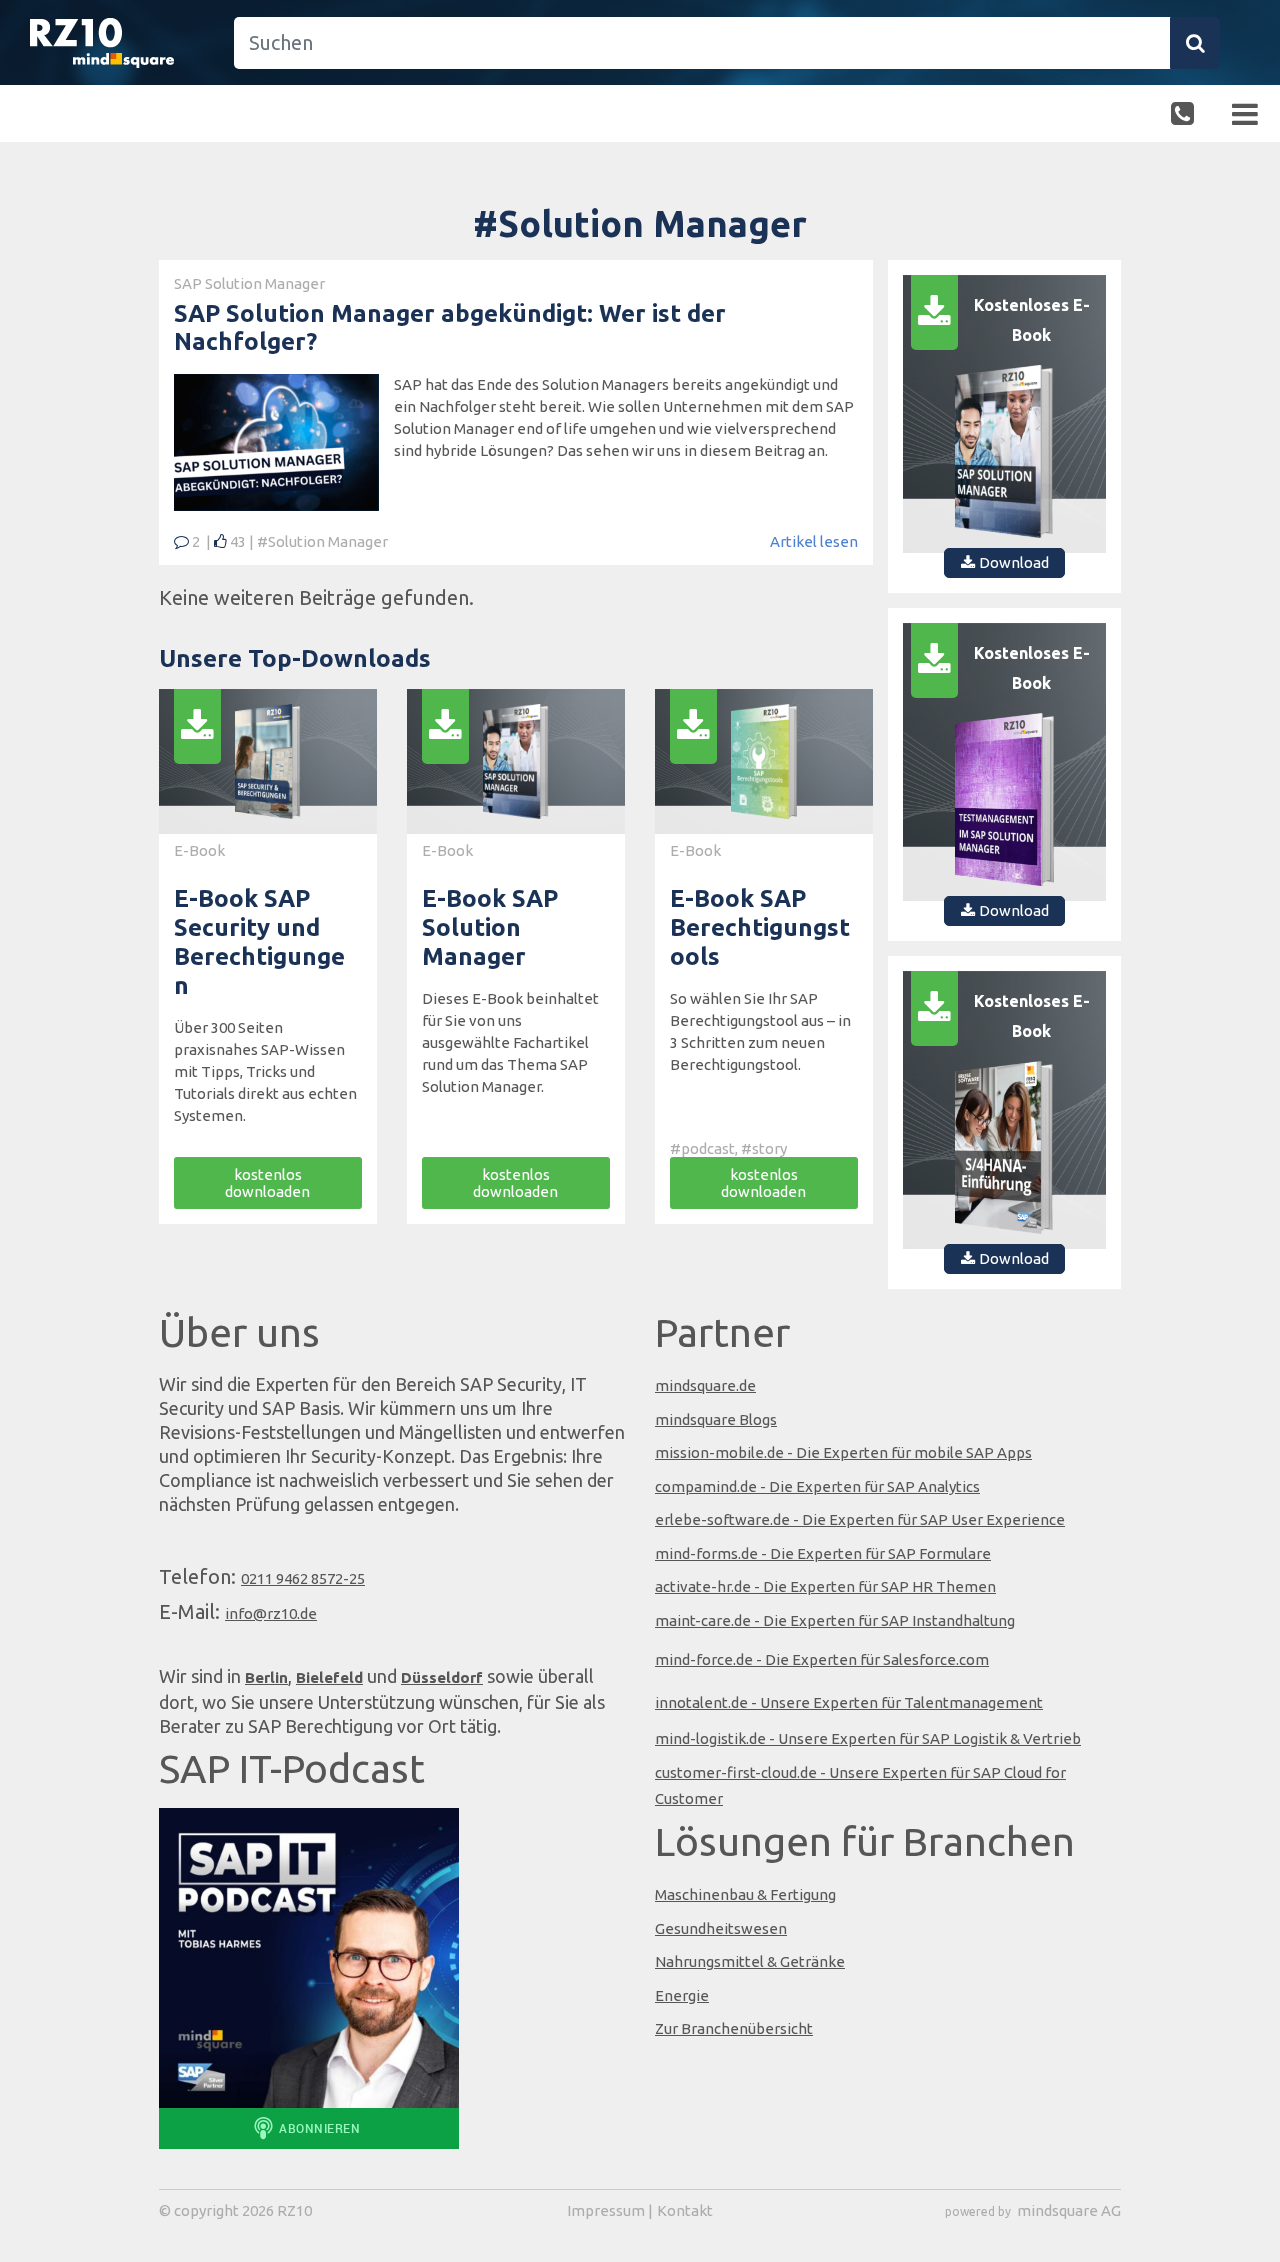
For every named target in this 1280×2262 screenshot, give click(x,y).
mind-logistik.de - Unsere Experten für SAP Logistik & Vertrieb (868, 1738)
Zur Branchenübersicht (734, 2028)
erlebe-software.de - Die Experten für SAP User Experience (860, 1519)
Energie (682, 1995)
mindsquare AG (1069, 2210)
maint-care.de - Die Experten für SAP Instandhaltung (835, 1620)
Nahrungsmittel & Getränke (750, 1961)
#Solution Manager (322, 541)
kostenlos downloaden (267, 1183)
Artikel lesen (814, 541)
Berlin (266, 1677)
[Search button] (1195, 43)
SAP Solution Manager (249, 283)
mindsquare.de (705, 1385)
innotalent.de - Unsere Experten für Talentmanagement (849, 1702)
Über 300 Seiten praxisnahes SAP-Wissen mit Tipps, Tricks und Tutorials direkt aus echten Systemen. (265, 1071)
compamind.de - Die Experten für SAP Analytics (817, 1486)
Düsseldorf (442, 1677)
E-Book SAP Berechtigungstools (760, 927)
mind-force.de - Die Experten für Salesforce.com (822, 1659)
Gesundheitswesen (721, 1928)
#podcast (702, 1148)
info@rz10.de (271, 1613)
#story (764, 1148)
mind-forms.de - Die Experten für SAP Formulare (823, 1553)
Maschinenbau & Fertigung (745, 1894)
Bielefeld (329, 1677)
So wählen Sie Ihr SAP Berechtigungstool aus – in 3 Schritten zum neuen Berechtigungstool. (760, 1031)
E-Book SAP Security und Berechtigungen (259, 941)
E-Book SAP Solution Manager (490, 927)
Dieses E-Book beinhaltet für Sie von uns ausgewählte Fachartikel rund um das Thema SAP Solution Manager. (510, 1042)
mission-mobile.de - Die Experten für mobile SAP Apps (843, 1452)
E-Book (199, 850)
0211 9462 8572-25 (303, 1578)
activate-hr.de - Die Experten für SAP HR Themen (825, 1586)
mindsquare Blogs (716, 1419)
